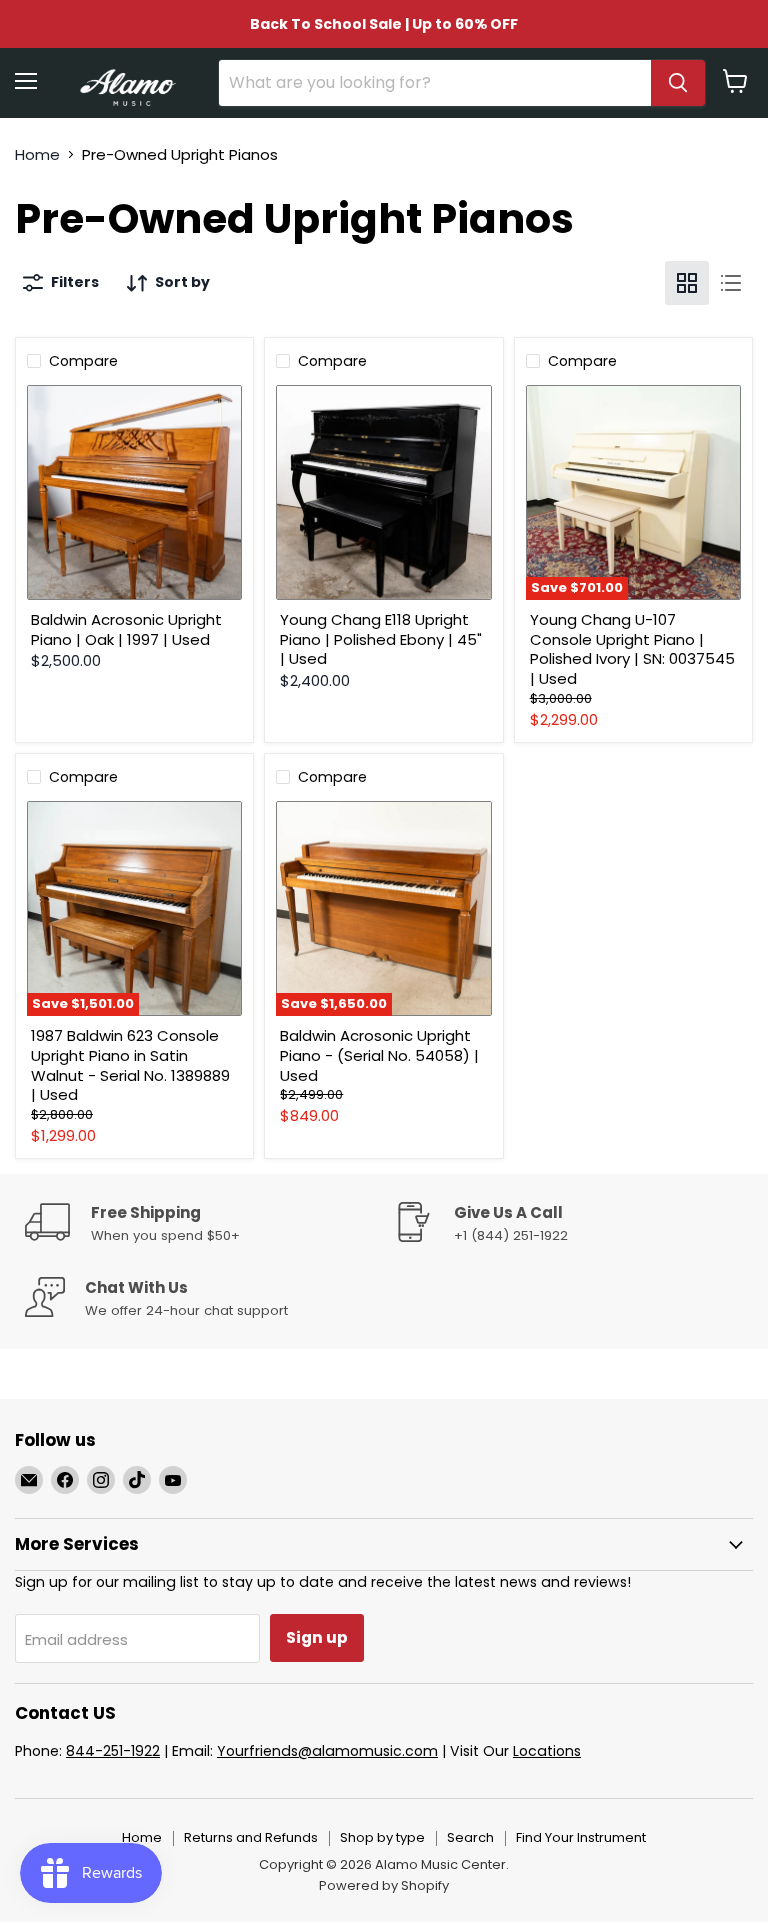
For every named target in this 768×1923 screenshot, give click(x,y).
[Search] (678, 83)
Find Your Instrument (581, 1837)
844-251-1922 (113, 1751)
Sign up (317, 1637)
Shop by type (382, 1837)
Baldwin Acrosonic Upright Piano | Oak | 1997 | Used (126, 629)
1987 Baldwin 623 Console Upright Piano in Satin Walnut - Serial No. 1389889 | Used (130, 1065)
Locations (547, 1751)
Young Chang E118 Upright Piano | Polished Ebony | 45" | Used (381, 639)
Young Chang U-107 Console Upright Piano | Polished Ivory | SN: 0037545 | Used (632, 649)
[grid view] (687, 283)
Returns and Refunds (251, 1837)
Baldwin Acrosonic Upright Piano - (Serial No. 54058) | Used (379, 1055)
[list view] (731, 283)
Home (37, 154)
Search (470, 1837)
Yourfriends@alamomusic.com (327, 1751)
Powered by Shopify (384, 1885)
